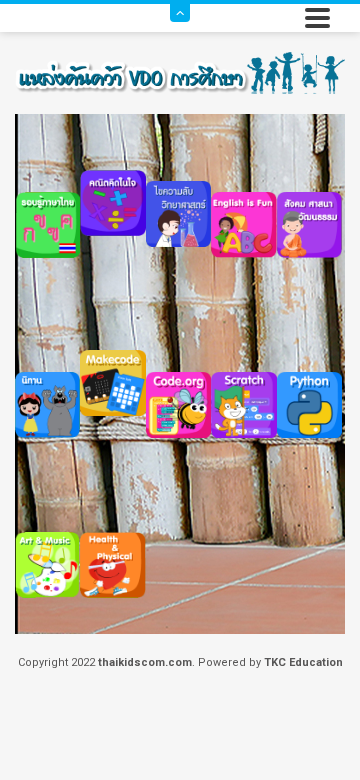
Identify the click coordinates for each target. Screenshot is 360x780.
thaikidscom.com (145, 662)
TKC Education (303, 662)
